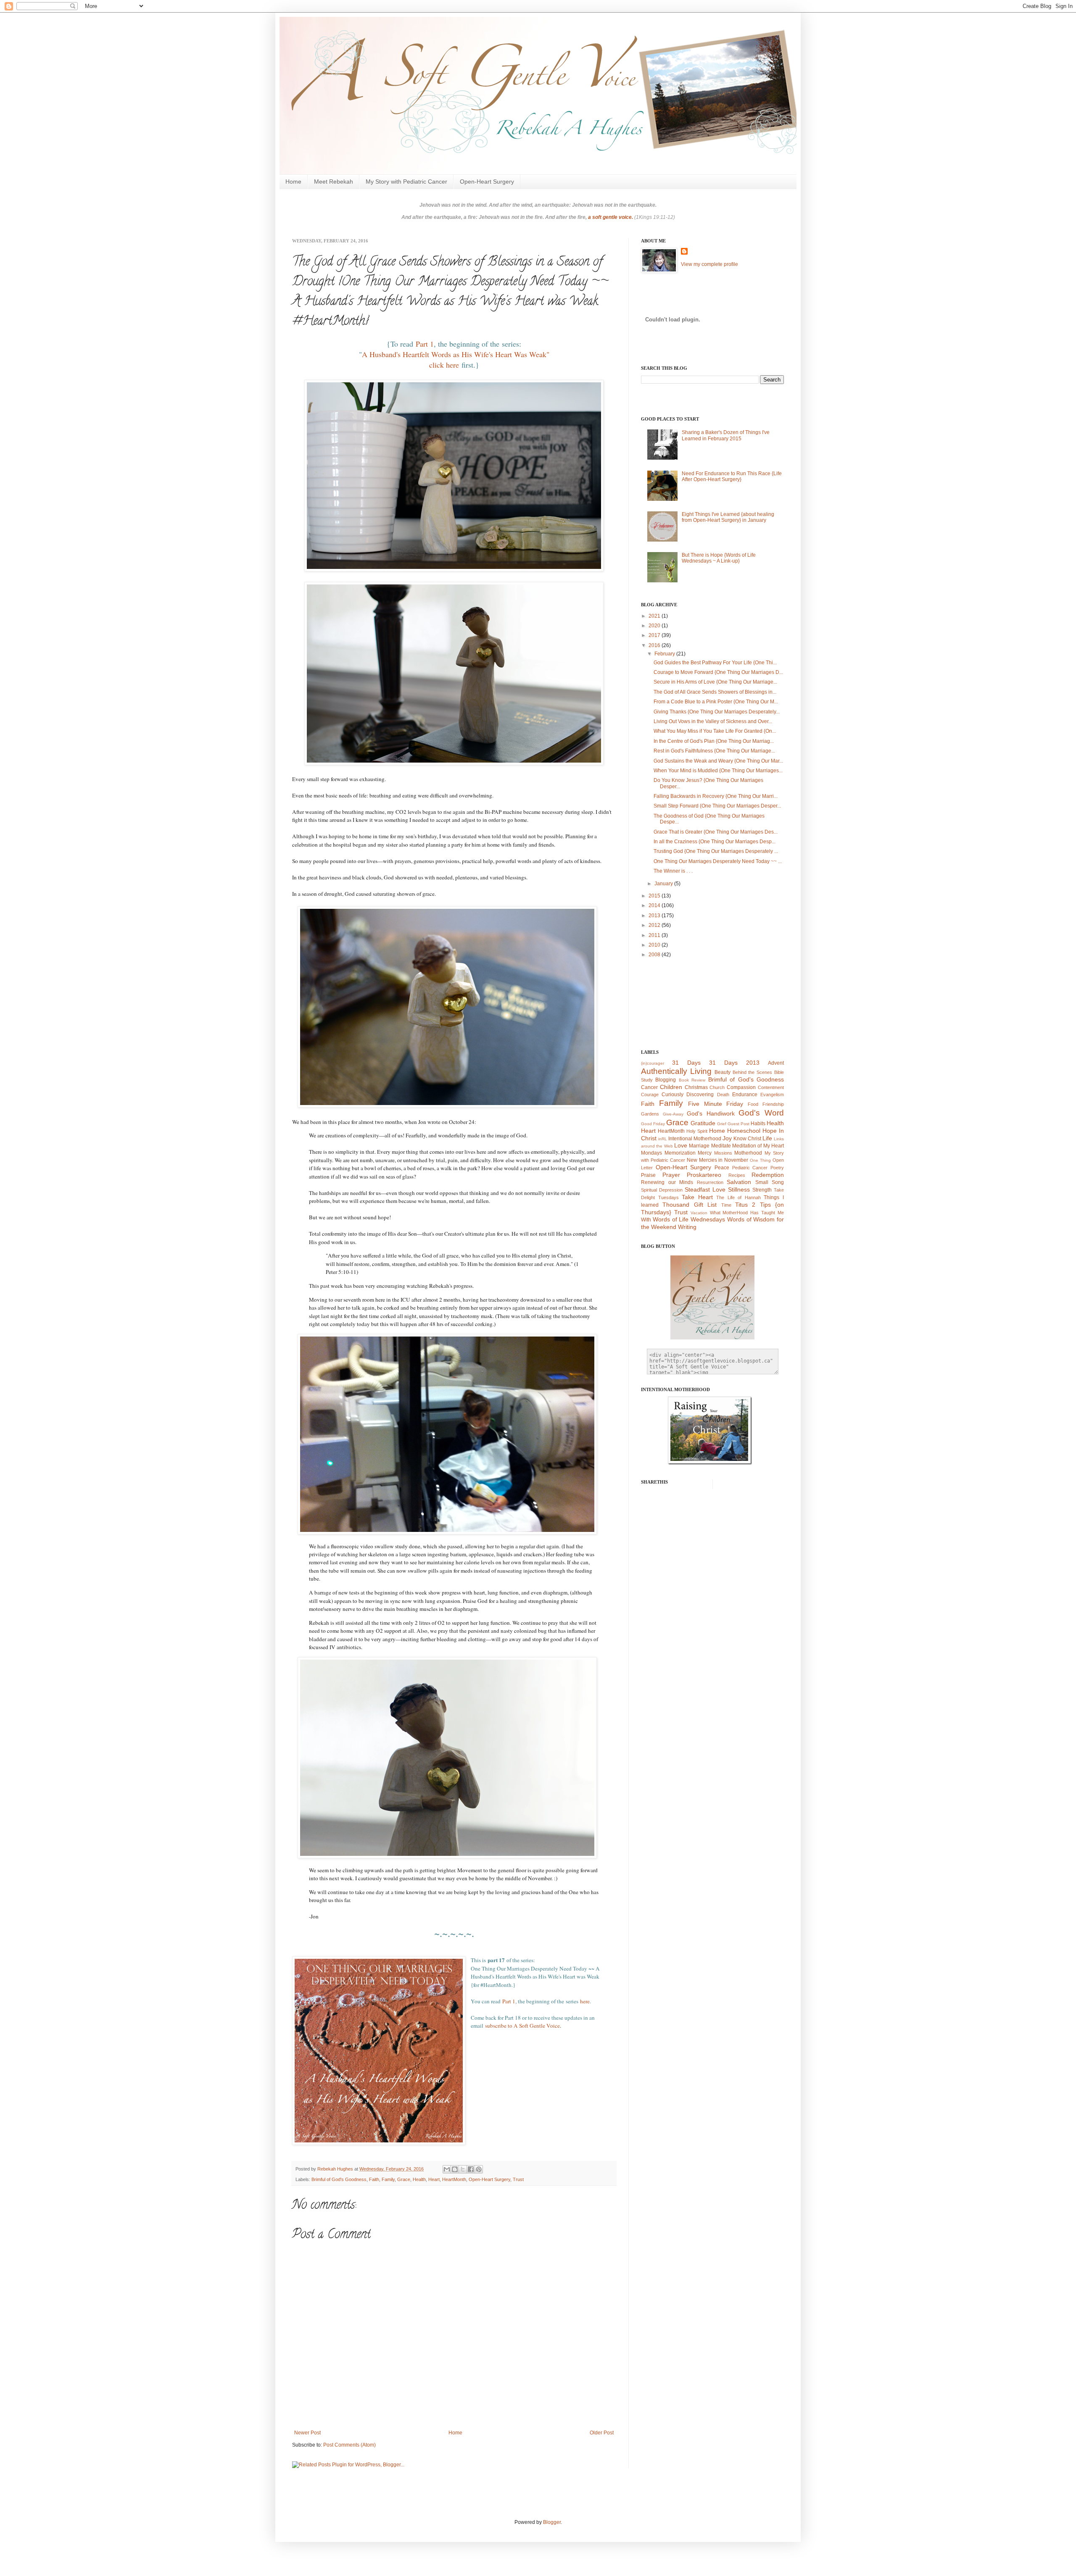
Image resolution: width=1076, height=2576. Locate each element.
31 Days (686, 1063)
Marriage (699, 1146)
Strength (762, 1190)
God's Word (761, 1113)
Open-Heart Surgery (487, 182)
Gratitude (703, 1123)
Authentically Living (676, 1071)
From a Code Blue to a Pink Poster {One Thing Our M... (716, 702)
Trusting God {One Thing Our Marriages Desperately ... (716, 851)
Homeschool (744, 1131)
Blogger (552, 2522)
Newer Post (307, 2433)
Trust (518, 2179)
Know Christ (747, 1139)
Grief (722, 1124)
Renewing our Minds (667, 1182)
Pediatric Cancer (750, 1168)
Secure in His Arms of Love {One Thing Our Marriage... (715, 682)
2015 (655, 896)
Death (723, 1095)
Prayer (671, 1175)
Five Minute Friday (716, 1104)
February (665, 654)
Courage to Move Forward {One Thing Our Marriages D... (718, 672)
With (646, 1220)
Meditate (721, 1146)
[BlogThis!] (455, 2169)
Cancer (649, 1087)
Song (778, 1182)
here (585, 2001)
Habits (758, 1124)
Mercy (705, 1153)
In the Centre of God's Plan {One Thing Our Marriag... (714, 741)
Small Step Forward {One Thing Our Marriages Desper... (717, 806)
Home (293, 182)
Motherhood (748, 1153)
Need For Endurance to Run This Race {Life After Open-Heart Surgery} (732, 476)
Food (753, 1104)
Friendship (773, 1104)
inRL (663, 1139)
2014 (655, 905)
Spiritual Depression (662, 1190)
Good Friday (653, 1124)
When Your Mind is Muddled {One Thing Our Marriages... (718, 771)
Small (762, 1182)
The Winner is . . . (673, 871)
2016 (655, 645)
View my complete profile (709, 264)
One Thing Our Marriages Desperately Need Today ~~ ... (718, 861)
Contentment (771, 1087)
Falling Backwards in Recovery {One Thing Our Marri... (716, 796)
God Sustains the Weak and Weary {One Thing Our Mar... (718, 761)
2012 (655, 925)
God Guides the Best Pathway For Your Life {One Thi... (715, 663)
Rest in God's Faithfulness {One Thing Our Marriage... (714, 751)
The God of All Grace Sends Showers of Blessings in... (715, 692)
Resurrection (710, 1182)
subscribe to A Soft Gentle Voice (522, 2026)
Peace (722, 1168)
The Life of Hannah (738, 1197)
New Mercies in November (718, 1160)
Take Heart (697, 1197)
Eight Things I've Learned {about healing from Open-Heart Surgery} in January (728, 517)
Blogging (666, 1080)
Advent (776, 1063)
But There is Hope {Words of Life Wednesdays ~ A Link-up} (719, 558)
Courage (650, 1095)
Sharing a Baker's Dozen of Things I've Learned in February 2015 (726, 435)
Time (726, 1205)
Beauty (723, 1072)
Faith (374, 2179)
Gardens (650, 1114)
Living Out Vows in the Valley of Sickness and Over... (713, 721)
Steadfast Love (705, 1189)
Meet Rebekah (334, 182)
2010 (655, 945)
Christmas (696, 1087)
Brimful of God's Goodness (339, 2179)
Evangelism (772, 1095)
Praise (648, 1175)
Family (388, 2179)
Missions (723, 1153)
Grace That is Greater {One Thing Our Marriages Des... (716, 832)
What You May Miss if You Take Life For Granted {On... (715, 731)
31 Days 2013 (734, 1063)
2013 (655, 916)
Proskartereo (704, 1175)
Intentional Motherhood (695, 1139)
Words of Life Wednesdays (689, 1219)
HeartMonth (454, 2179)
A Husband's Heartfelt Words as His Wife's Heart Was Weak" (456, 354)
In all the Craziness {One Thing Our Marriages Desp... (715, 842)
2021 (655, 616)
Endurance (745, 1095)
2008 (655, 955)
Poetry (777, 1168)
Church (717, 1087)
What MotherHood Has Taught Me (747, 1213)
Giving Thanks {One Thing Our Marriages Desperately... (717, 712)
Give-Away (673, 1114)
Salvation (739, 1182)
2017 (655, 635)
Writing (687, 1227)
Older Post (602, 2433)
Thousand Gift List (690, 1205)
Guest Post (738, 1124)
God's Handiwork (711, 1113)
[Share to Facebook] (471, 2169)
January (664, 884)
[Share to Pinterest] (479, 2169)
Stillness (739, 1189)
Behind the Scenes (753, 1072)
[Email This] (447, 2169)
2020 (655, 626)
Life (767, 1138)
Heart (434, 2179)
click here (444, 365)
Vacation (699, 1213)
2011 (655, 935)
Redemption (768, 1175)
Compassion (741, 1087)
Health (419, 2179)
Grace (404, 2179)
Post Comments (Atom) (349, 2445)
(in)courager (653, 1063)
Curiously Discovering (688, 1095)
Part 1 (425, 344)
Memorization (680, 1153)
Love (681, 1145)
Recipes (737, 1175)
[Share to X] (463, 2169)
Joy (727, 1138)
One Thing (760, 1160)
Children (671, 1087)
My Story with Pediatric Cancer (406, 182)
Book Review (692, 1080)
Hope (770, 1131)
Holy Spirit (697, 1131)
